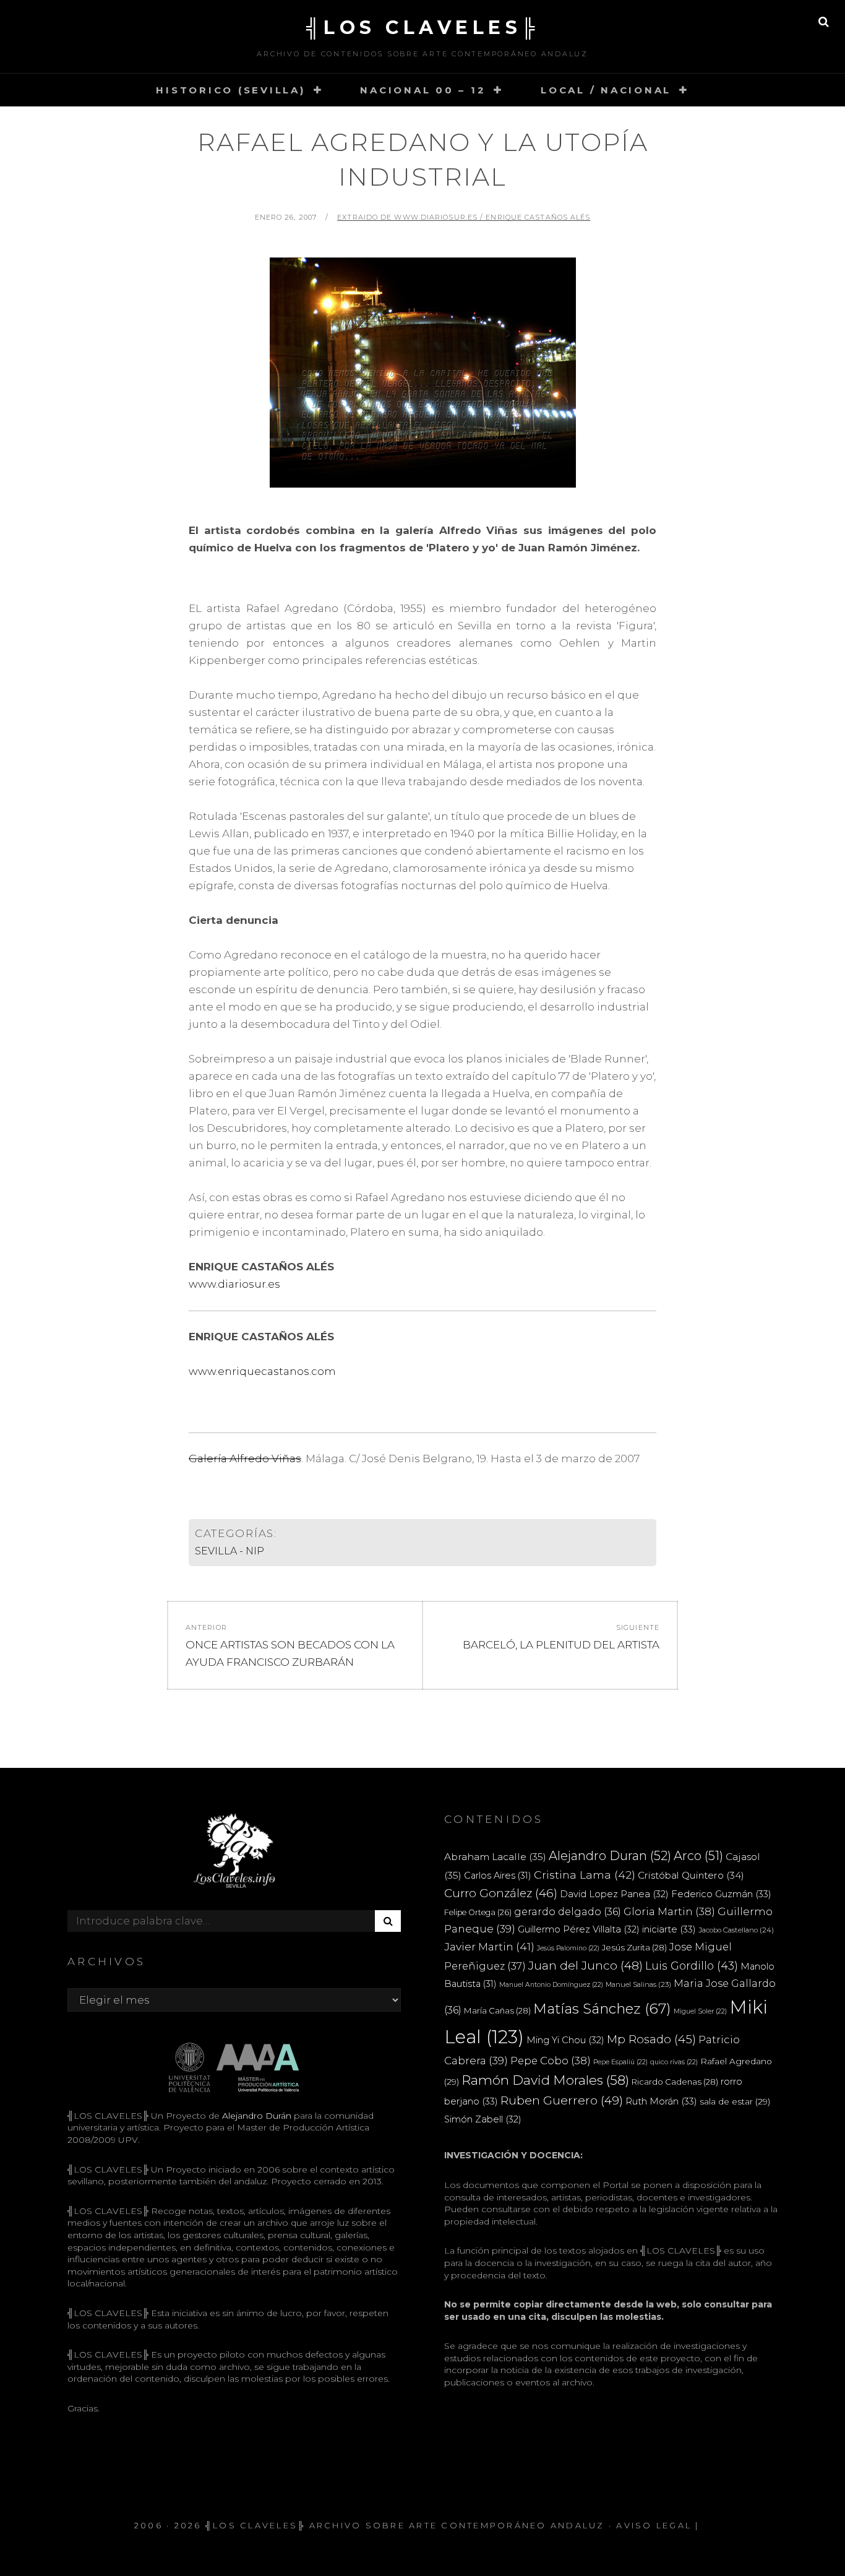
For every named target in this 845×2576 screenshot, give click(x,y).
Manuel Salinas (638, 1984)
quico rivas (674, 2062)
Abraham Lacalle (495, 1857)
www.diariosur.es (234, 1284)
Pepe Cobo (551, 2061)
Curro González (501, 1893)
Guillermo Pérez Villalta (579, 1929)
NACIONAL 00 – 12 (423, 90)
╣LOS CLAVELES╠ (423, 28)
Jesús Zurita (634, 1947)
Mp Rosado (651, 2039)
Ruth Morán (661, 2101)
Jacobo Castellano (736, 1930)
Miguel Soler (700, 2011)
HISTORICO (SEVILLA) (230, 90)
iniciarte (669, 1929)
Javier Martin (489, 1946)
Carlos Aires (498, 1876)
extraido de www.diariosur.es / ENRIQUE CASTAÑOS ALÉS (464, 217)
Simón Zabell (483, 2119)
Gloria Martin (669, 1911)
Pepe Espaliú (620, 2062)
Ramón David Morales (545, 2080)
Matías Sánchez (602, 2009)
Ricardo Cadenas (675, 2082)
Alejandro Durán (255, 2116)
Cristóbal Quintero (691, 1875)
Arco (698, 1856)
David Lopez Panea (614, 1894)
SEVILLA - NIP (229, 1551)
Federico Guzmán (721, 1894)
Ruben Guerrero (562, 2100)
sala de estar (735, 2101)
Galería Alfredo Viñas (245, 1458)
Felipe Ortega (478, 1912)
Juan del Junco (585, 1966)
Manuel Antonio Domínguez (551, 1985)
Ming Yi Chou (565, 2040)
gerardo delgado (568, 1911)
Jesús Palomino (568, 1948)
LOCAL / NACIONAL (606, 90)
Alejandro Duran (610, 1856)
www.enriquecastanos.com (262, 1371)
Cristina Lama (585, 1875)
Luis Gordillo (692, 1966)
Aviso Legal (654, 2525)
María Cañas (497, 2010)
